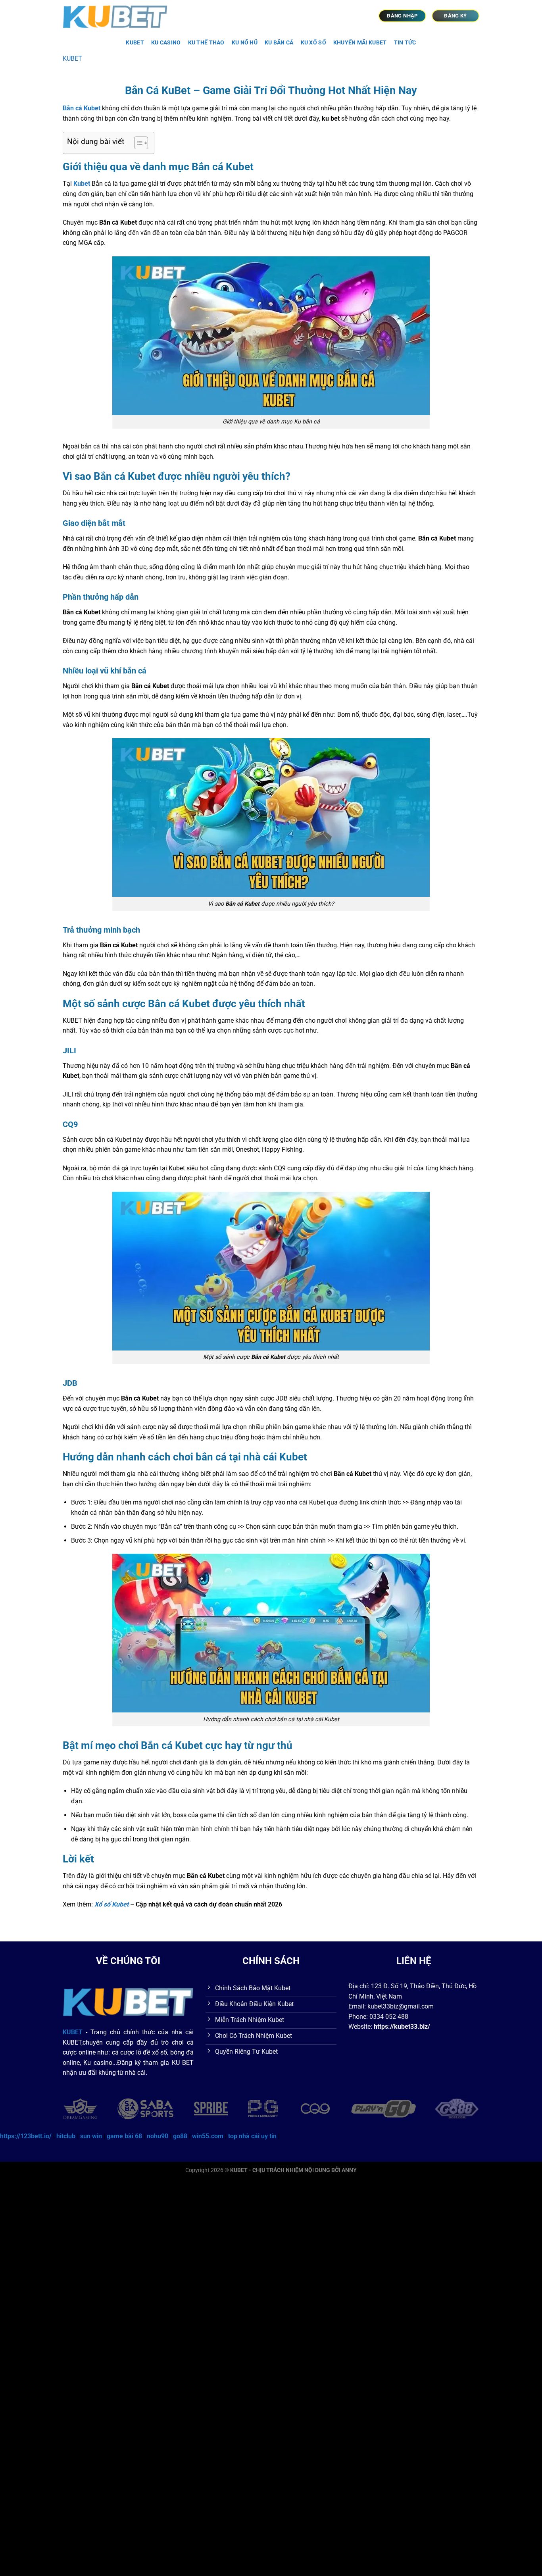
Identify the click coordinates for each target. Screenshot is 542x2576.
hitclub (66, 2136)
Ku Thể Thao (206, 43)
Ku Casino (166, 43)
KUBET (135, 43)
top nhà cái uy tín (252, 2136)
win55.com (208, 2136)
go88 (180, 2136)
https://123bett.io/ (26, 2136)
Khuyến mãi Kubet (360, 43)
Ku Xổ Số (313, 43)
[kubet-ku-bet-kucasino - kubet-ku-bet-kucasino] (119, 16)
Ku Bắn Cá (279, 43)
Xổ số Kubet (111, 1904)
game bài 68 (124, 2136)
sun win (91, 2136)
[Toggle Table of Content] (137, 143)
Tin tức (405, 43)
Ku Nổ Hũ (245, 43)
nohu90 (158, 2136)
